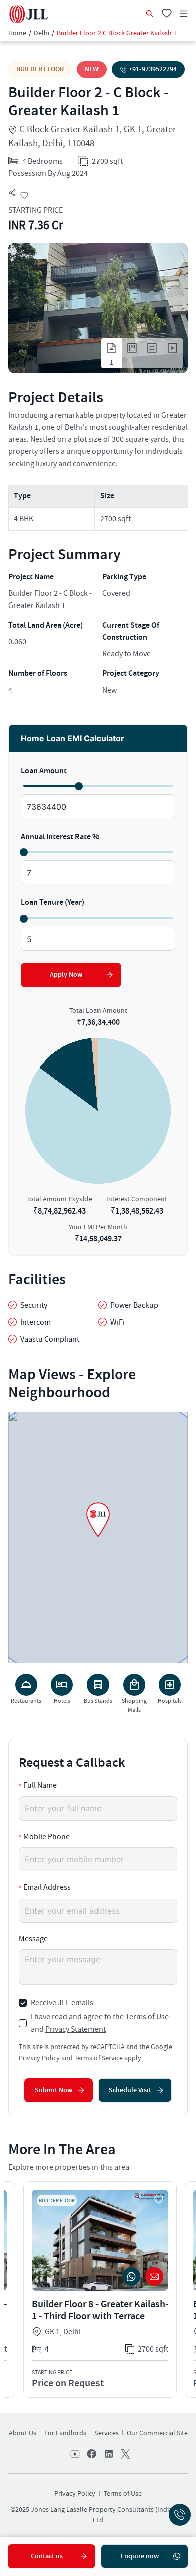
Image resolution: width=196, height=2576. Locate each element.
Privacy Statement (75, 2029)
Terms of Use (147, 2017)
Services (107, 2433)
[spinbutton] (98, 807)
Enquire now (140, 2556)
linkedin (108, 2455)
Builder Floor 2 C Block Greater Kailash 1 (117, 33)
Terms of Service (99, 2058)
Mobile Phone (46, 1837)
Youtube (76, 2455)
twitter (124, 2455)
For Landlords (65, 2433)
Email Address (47, 1887)
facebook (92, 2455)
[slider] (78, 786)
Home (17, 33)
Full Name (40, 1785)
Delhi (41, 33)
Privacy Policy (39, 2058)
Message (33, 1939)
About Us (22, 2433)
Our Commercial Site (157, 2433)
